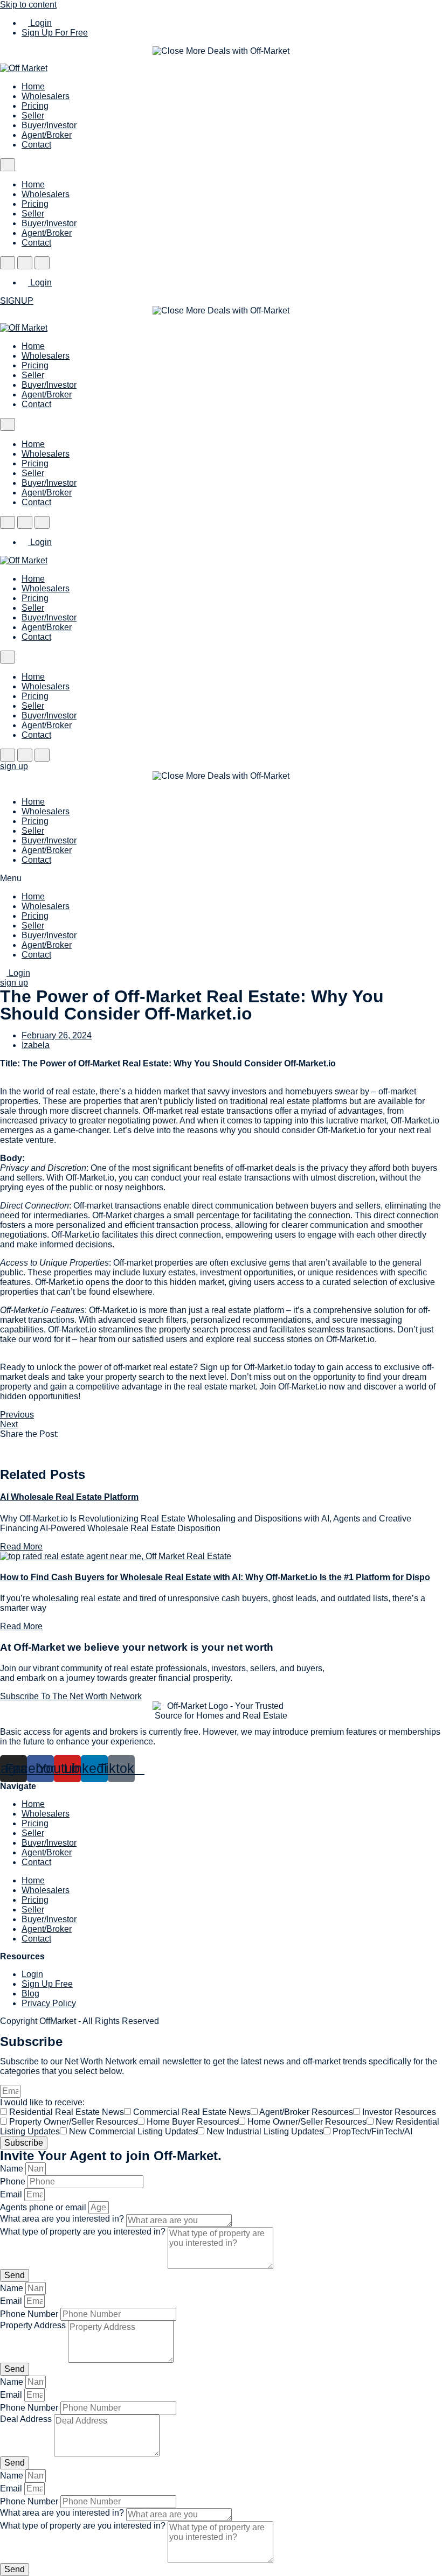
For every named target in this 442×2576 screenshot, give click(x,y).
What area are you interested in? (63, 2219)
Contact (36, 145)
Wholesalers (46, 96)
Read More (21, 1547)
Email (12, 2194)
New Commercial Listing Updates (133, 2131)
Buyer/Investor (49, 125)
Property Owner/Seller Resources (73, 2122)
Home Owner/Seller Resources (307, 2122)
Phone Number (30, 2314)
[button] (221, 878)
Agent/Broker (47, 135)
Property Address (34, 2325)
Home (33, 86)
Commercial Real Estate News (192, 2112)
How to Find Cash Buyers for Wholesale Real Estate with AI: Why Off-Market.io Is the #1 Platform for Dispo (215, 1577)
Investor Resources (399, 2112)
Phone (14, 2181)
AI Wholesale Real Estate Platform (69, 1497)
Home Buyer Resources (192, 2122)
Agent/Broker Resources (306, 2112)
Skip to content (28, 5)
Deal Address (27, 2419)
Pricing (35, 106)
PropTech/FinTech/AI (372, 2131)
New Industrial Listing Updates (265, 2131)
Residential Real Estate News (67, 2112)
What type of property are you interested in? (84, 2232)
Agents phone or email (44, 2207)
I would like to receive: (42, 2102)
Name (13, 2169)
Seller (33, 116)
